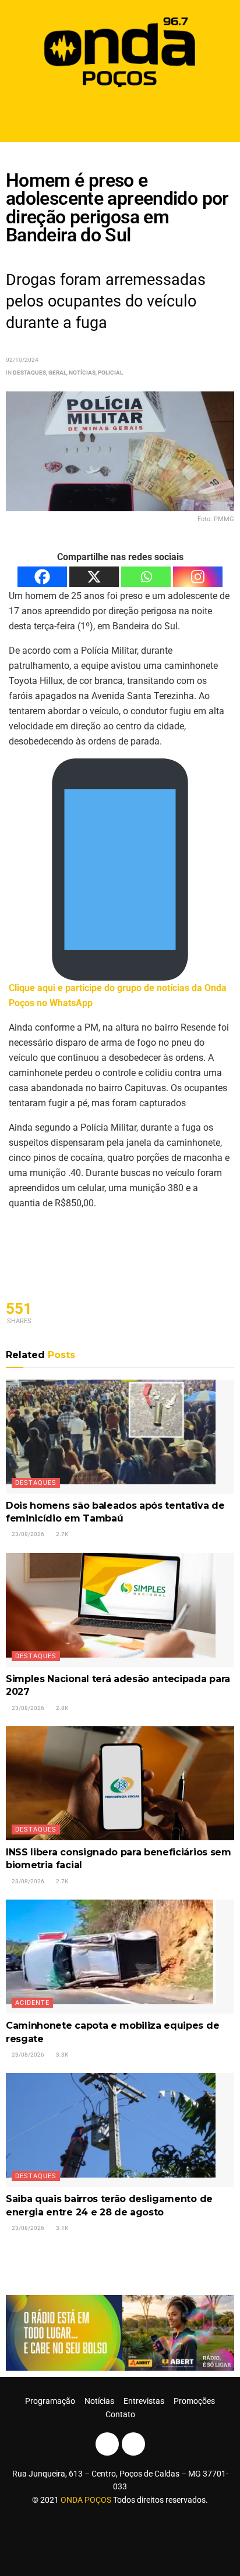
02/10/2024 (22, 360)
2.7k (61, 1534)
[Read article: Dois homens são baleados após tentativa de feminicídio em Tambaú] (120, 1437)
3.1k (61, 2228)
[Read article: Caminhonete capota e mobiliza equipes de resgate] (120, 1957)
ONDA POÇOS (87, 2500)
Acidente (32, 2003)
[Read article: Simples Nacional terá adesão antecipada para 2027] (120, 1610)
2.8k (61, 1708)
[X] (94, 577)
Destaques (29, 373)
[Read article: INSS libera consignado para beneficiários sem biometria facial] (120, 1783)
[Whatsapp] (146, 577)
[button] (120, 117)
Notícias (82, 373)
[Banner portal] (120, 2332)
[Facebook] (42, 577)
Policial (110, 373)
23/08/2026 (27, 1534)
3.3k (61, 2055)
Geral (57, 373)
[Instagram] (198, 577)
